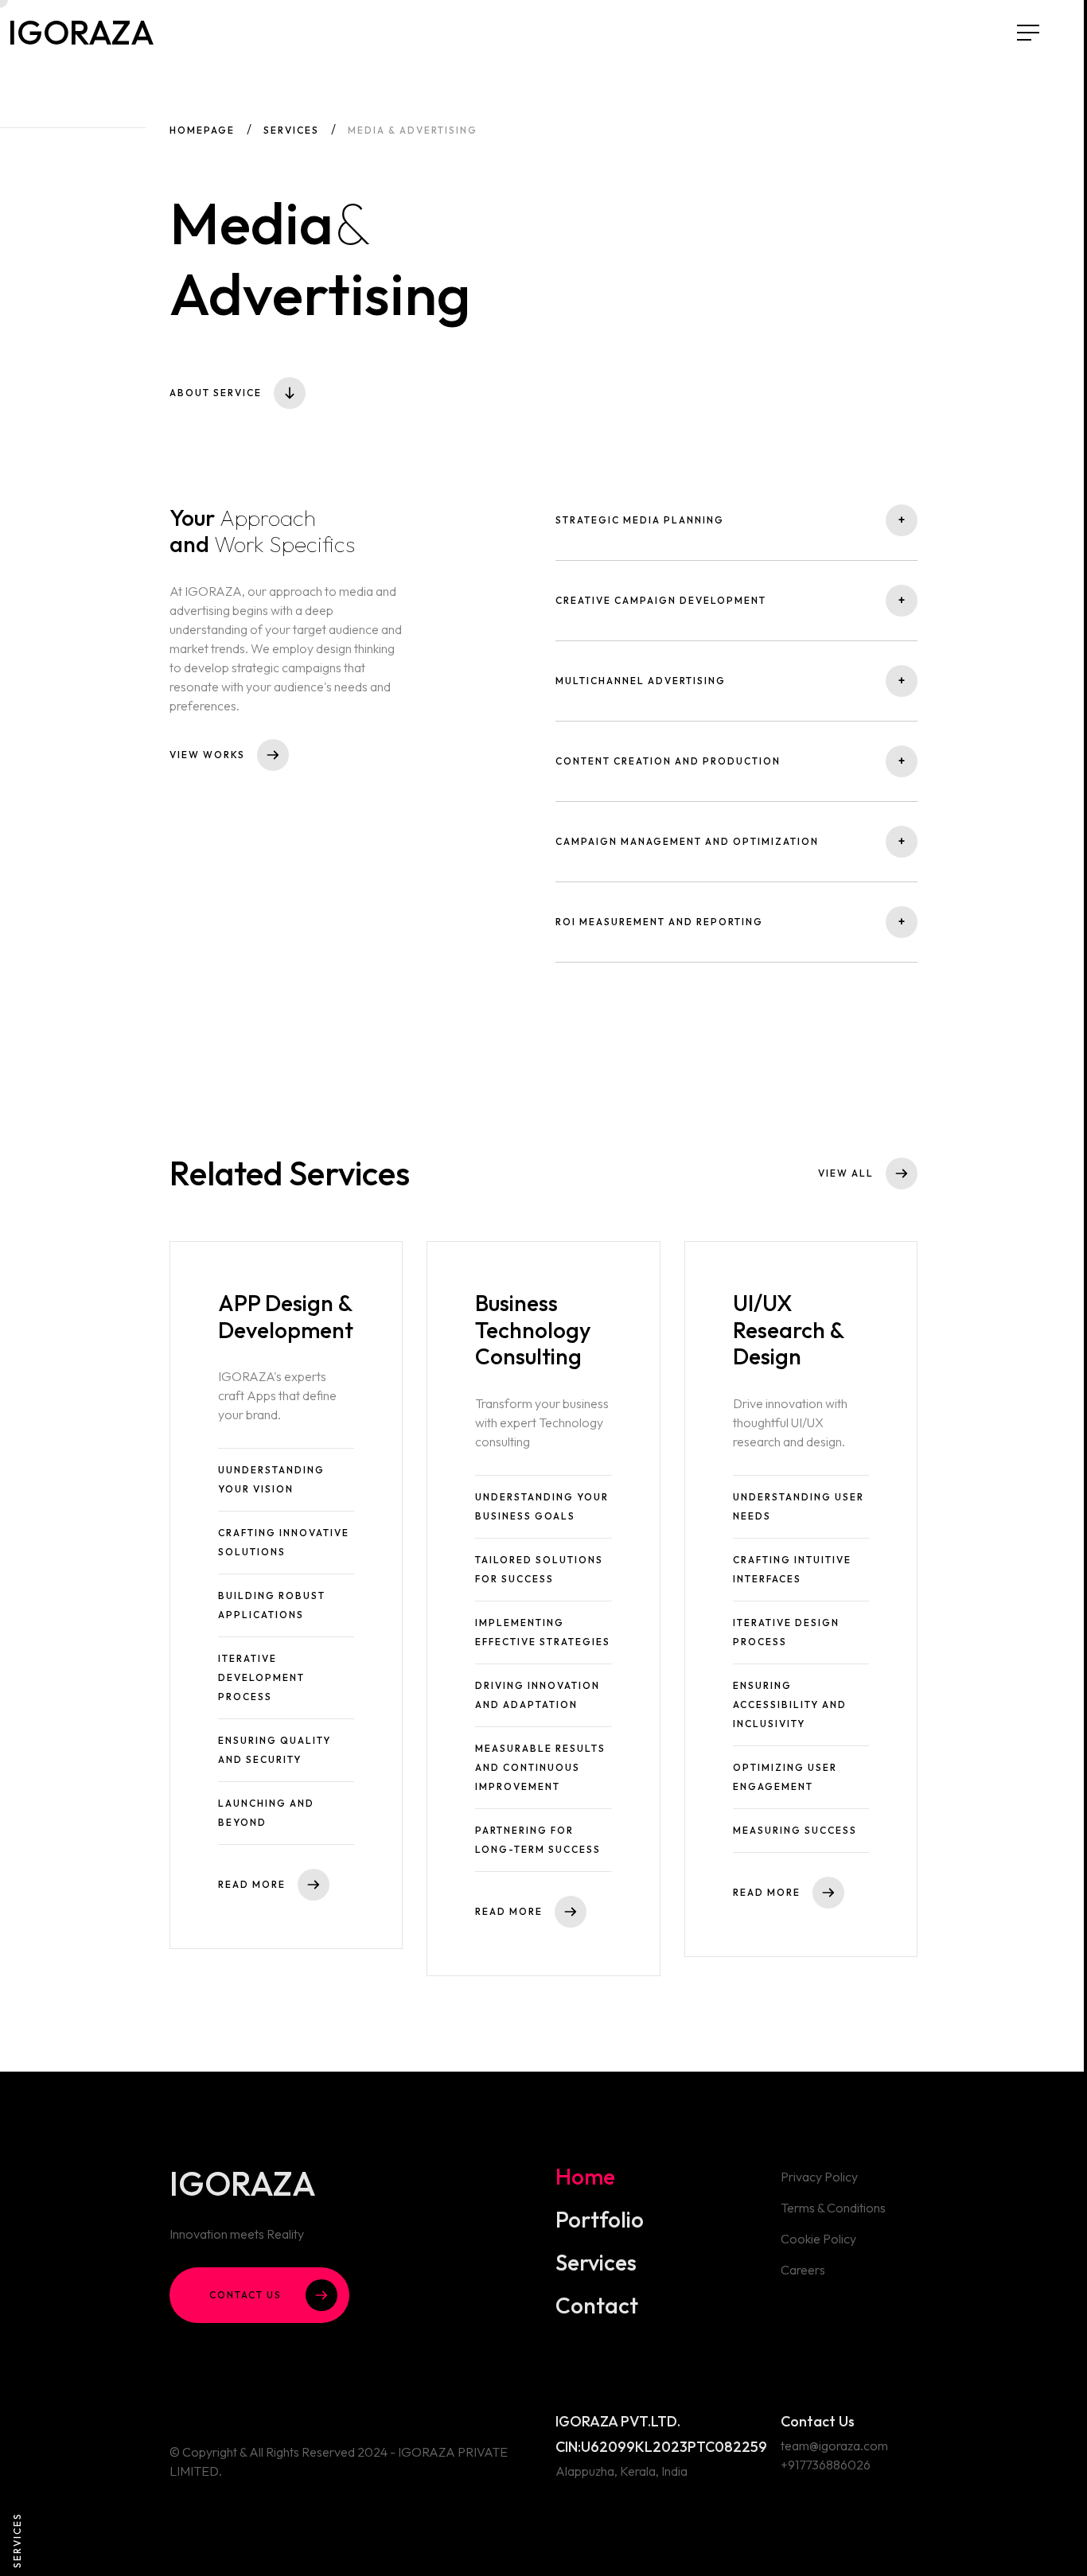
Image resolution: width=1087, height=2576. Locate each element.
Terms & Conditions (833, 2208)
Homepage (202, 130)
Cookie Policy (818, 2239)
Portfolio (600, 2220)
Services (291, 130)
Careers (803, 2270)
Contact (597, 2306)
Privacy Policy (819, 2177)
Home (585, 2177)
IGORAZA (121, 56)
